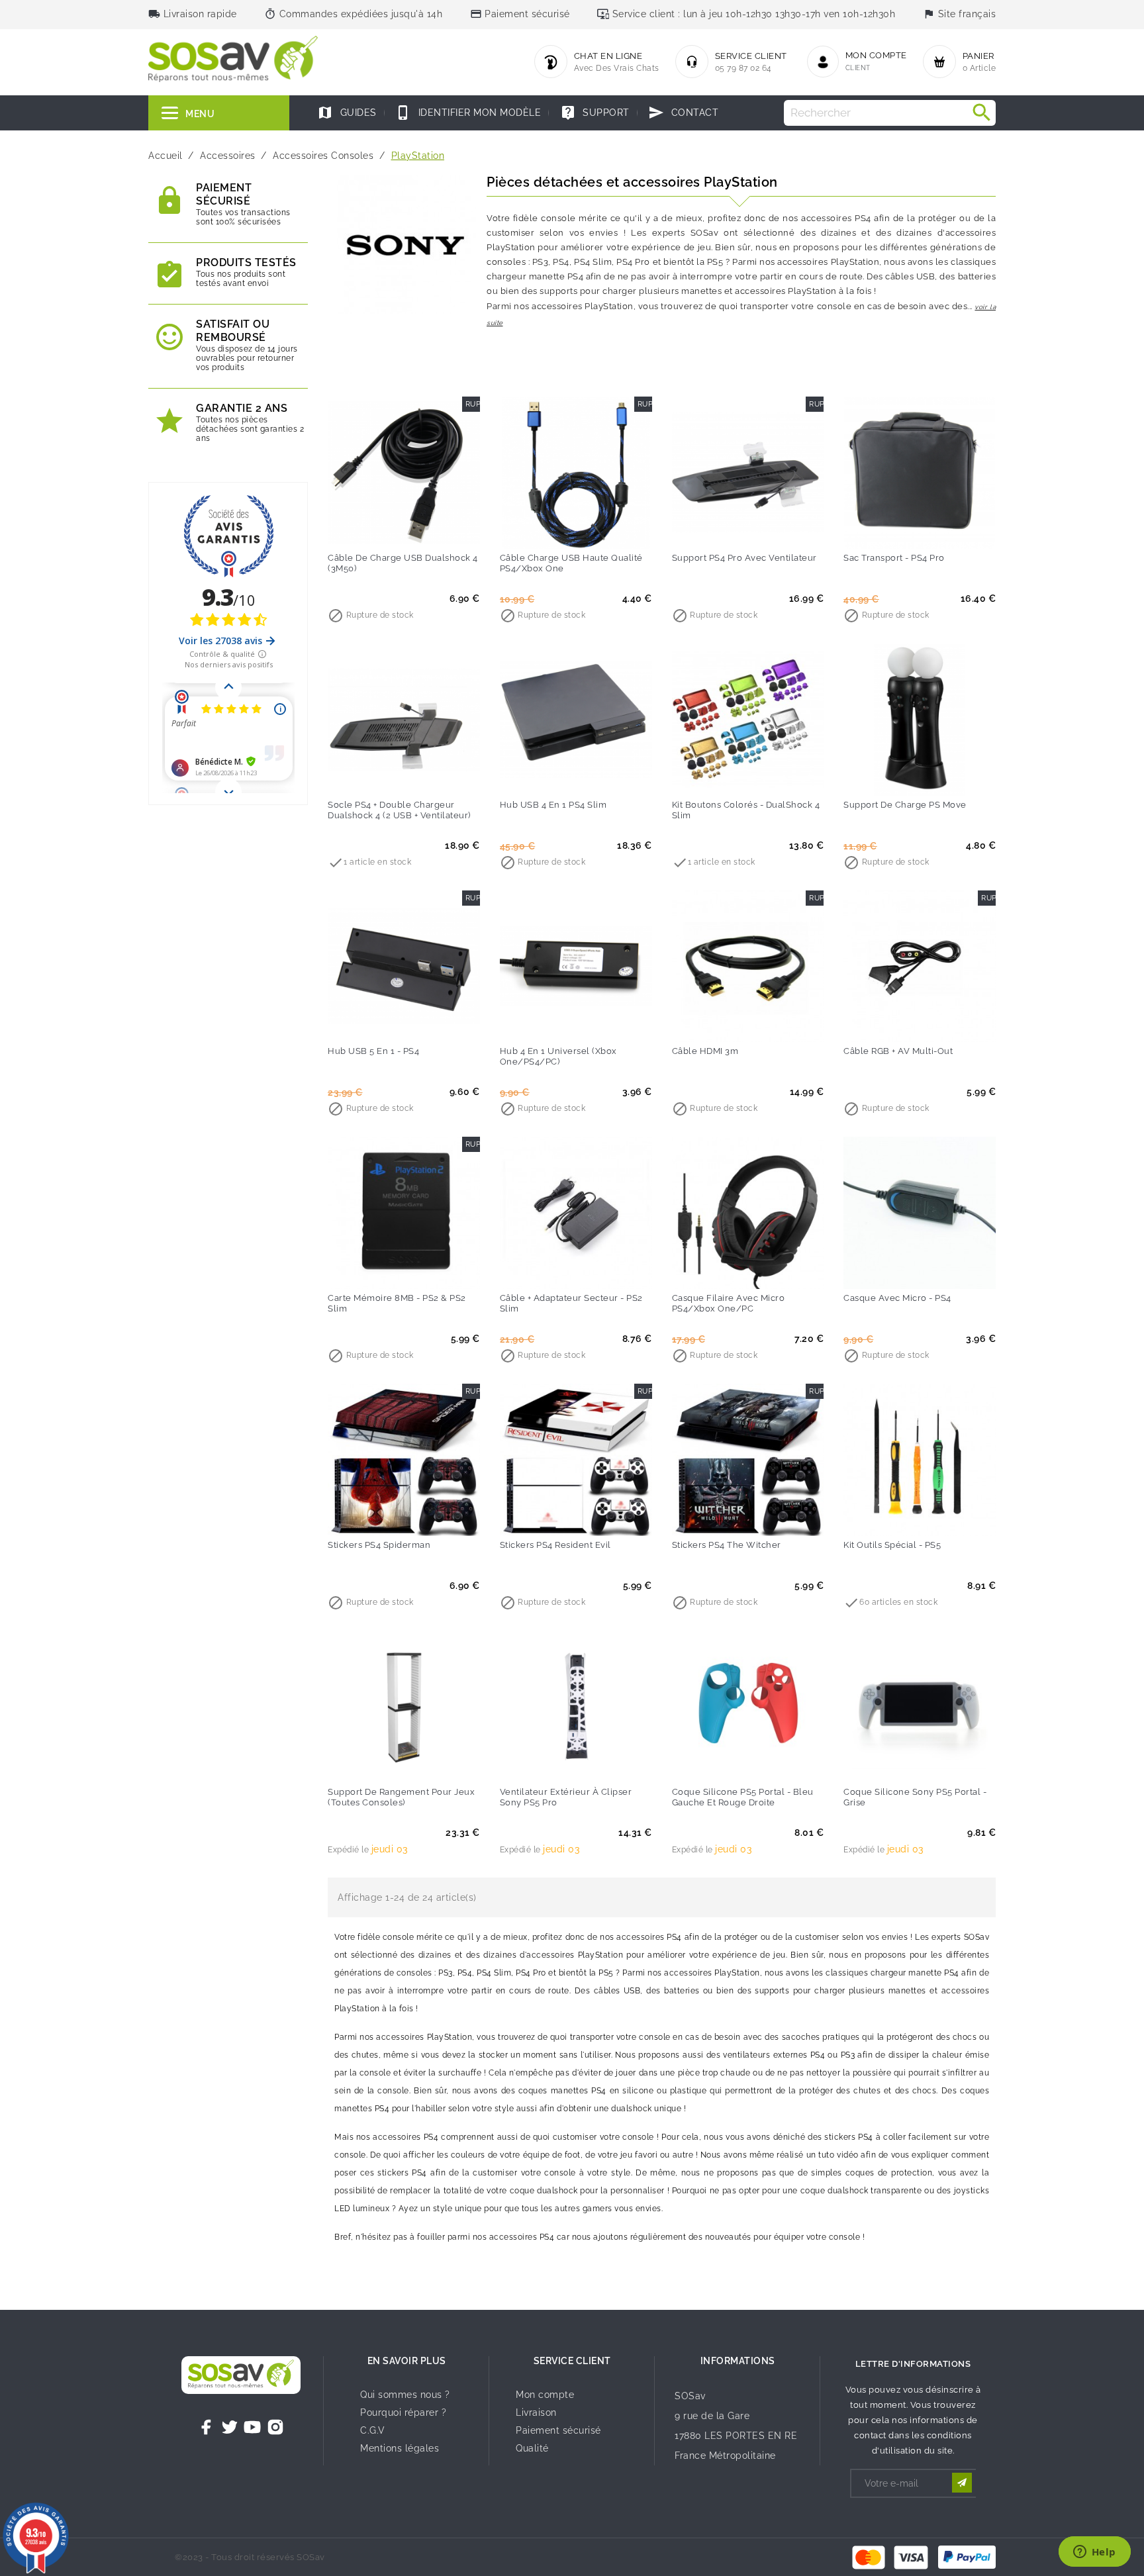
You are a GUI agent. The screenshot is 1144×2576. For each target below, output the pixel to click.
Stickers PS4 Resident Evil (555, 1545)
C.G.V (373, 2430)
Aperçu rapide (431, 530)
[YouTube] (252, 2427)
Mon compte (545, 2395)
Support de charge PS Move (905, 805)
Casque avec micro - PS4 (897, 1298)
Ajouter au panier (377, 530)
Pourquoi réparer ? (403, 2412)
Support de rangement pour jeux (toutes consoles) (401, 1797)
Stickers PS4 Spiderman (379, 1545)
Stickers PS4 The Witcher (727, 1545)
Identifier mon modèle (468, 113)
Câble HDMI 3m (705, 1051)
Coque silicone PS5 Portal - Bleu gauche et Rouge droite (743, 1797)
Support (595, 113)
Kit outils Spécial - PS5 (892, 1545)
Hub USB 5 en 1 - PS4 (373, 1051)
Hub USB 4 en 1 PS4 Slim (553, 805)
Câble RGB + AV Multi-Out (898, 1051)
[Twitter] (230, 2427)
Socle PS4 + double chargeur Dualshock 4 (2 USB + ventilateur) (399, 810)
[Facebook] (207, 2427)
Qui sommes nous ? (405, 2395)
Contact (683, 113)
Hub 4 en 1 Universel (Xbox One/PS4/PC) (558, 1056)
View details (377, 777)
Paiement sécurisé (558, 2430)
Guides (347, 113)
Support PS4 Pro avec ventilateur (744, 558)
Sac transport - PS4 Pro (894, 558)
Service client (572, 2361)
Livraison (536, 2412)
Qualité (532, 2448)
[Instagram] (275, 2427)
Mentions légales (400, 2448)
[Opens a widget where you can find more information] (1094, 2553)
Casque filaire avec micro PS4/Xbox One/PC (729, 1303)
